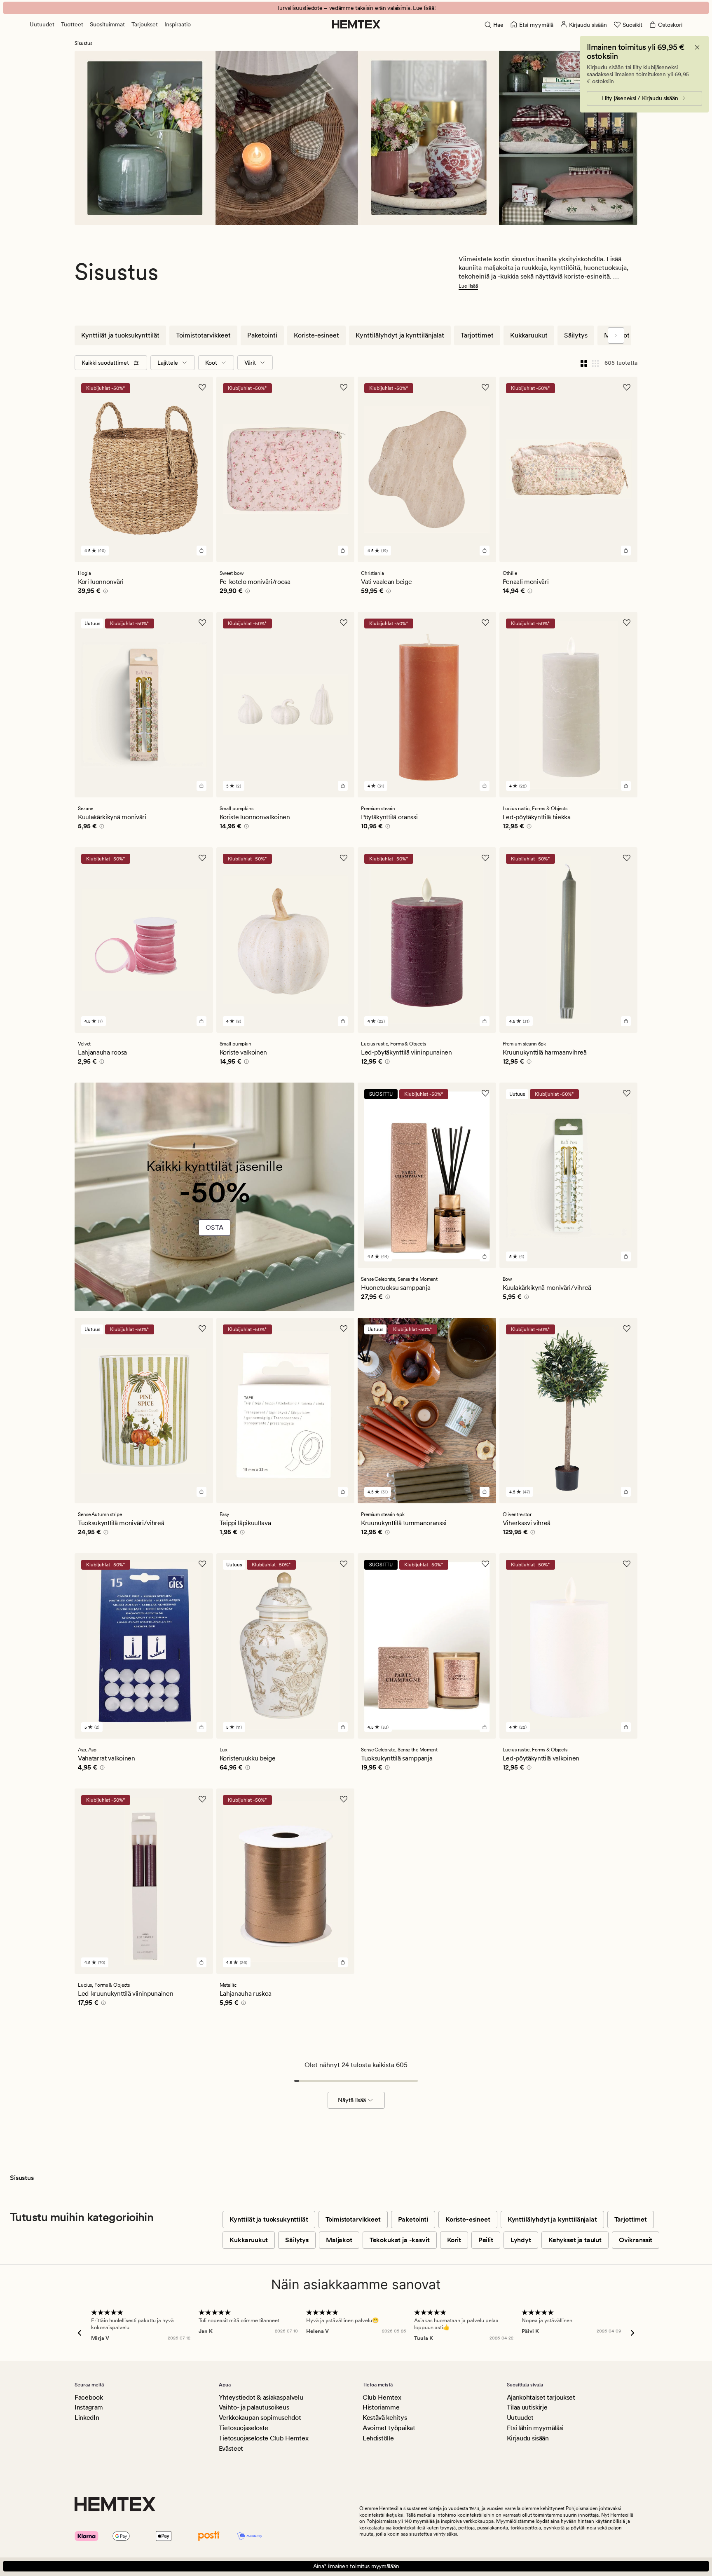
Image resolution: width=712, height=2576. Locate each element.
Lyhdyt (521, 2240)
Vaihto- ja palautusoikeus (254, 2407)
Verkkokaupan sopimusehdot (260, 2418)
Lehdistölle (378, 2438)
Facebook (89, 2397)
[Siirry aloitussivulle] (356, 24)
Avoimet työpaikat (389, 2428)
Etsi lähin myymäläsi (535, 2428)
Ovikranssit (636, 2240)
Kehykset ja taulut (575, 2240)
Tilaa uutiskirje (527, 2407)
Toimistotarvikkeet (203, 335)
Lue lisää (468, 286)
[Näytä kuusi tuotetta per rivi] (595, 363)
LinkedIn (87, 2418)
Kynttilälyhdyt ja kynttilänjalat (400, 335)
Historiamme (381, 2407)
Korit (454, 2240)
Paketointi (262, 335)
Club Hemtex (382, 2397)
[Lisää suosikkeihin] (202, 387)
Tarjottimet (477, 335)
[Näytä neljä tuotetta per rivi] (584, 363)
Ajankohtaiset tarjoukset (541, 2397)
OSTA (214, 1227)
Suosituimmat (107, 24)
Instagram (89, 2407)
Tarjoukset (145, 24)
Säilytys (576, 335)
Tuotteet (72, 24)
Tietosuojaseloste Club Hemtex (264, 2438)
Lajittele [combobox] (168, 363)
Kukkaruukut (529, 335)
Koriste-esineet (316, 335)
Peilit (486, 2240)
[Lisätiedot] (104, 592)
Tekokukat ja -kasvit (400, 2240)
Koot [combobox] (211, 363)
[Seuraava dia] (616, 335)
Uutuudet (42, 24)
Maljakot (339, 2240)
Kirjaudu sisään (528, 2438)
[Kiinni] (697, 47)
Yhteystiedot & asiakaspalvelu (261, 2397)
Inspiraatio (178, 24)
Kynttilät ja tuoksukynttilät (120, 335)
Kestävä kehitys (385, 2418)
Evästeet (231, 2448)
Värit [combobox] (250, 363)
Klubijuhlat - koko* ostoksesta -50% (356, 8)
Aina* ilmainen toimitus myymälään (356, 2566)
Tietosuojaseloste (244, 2428)
